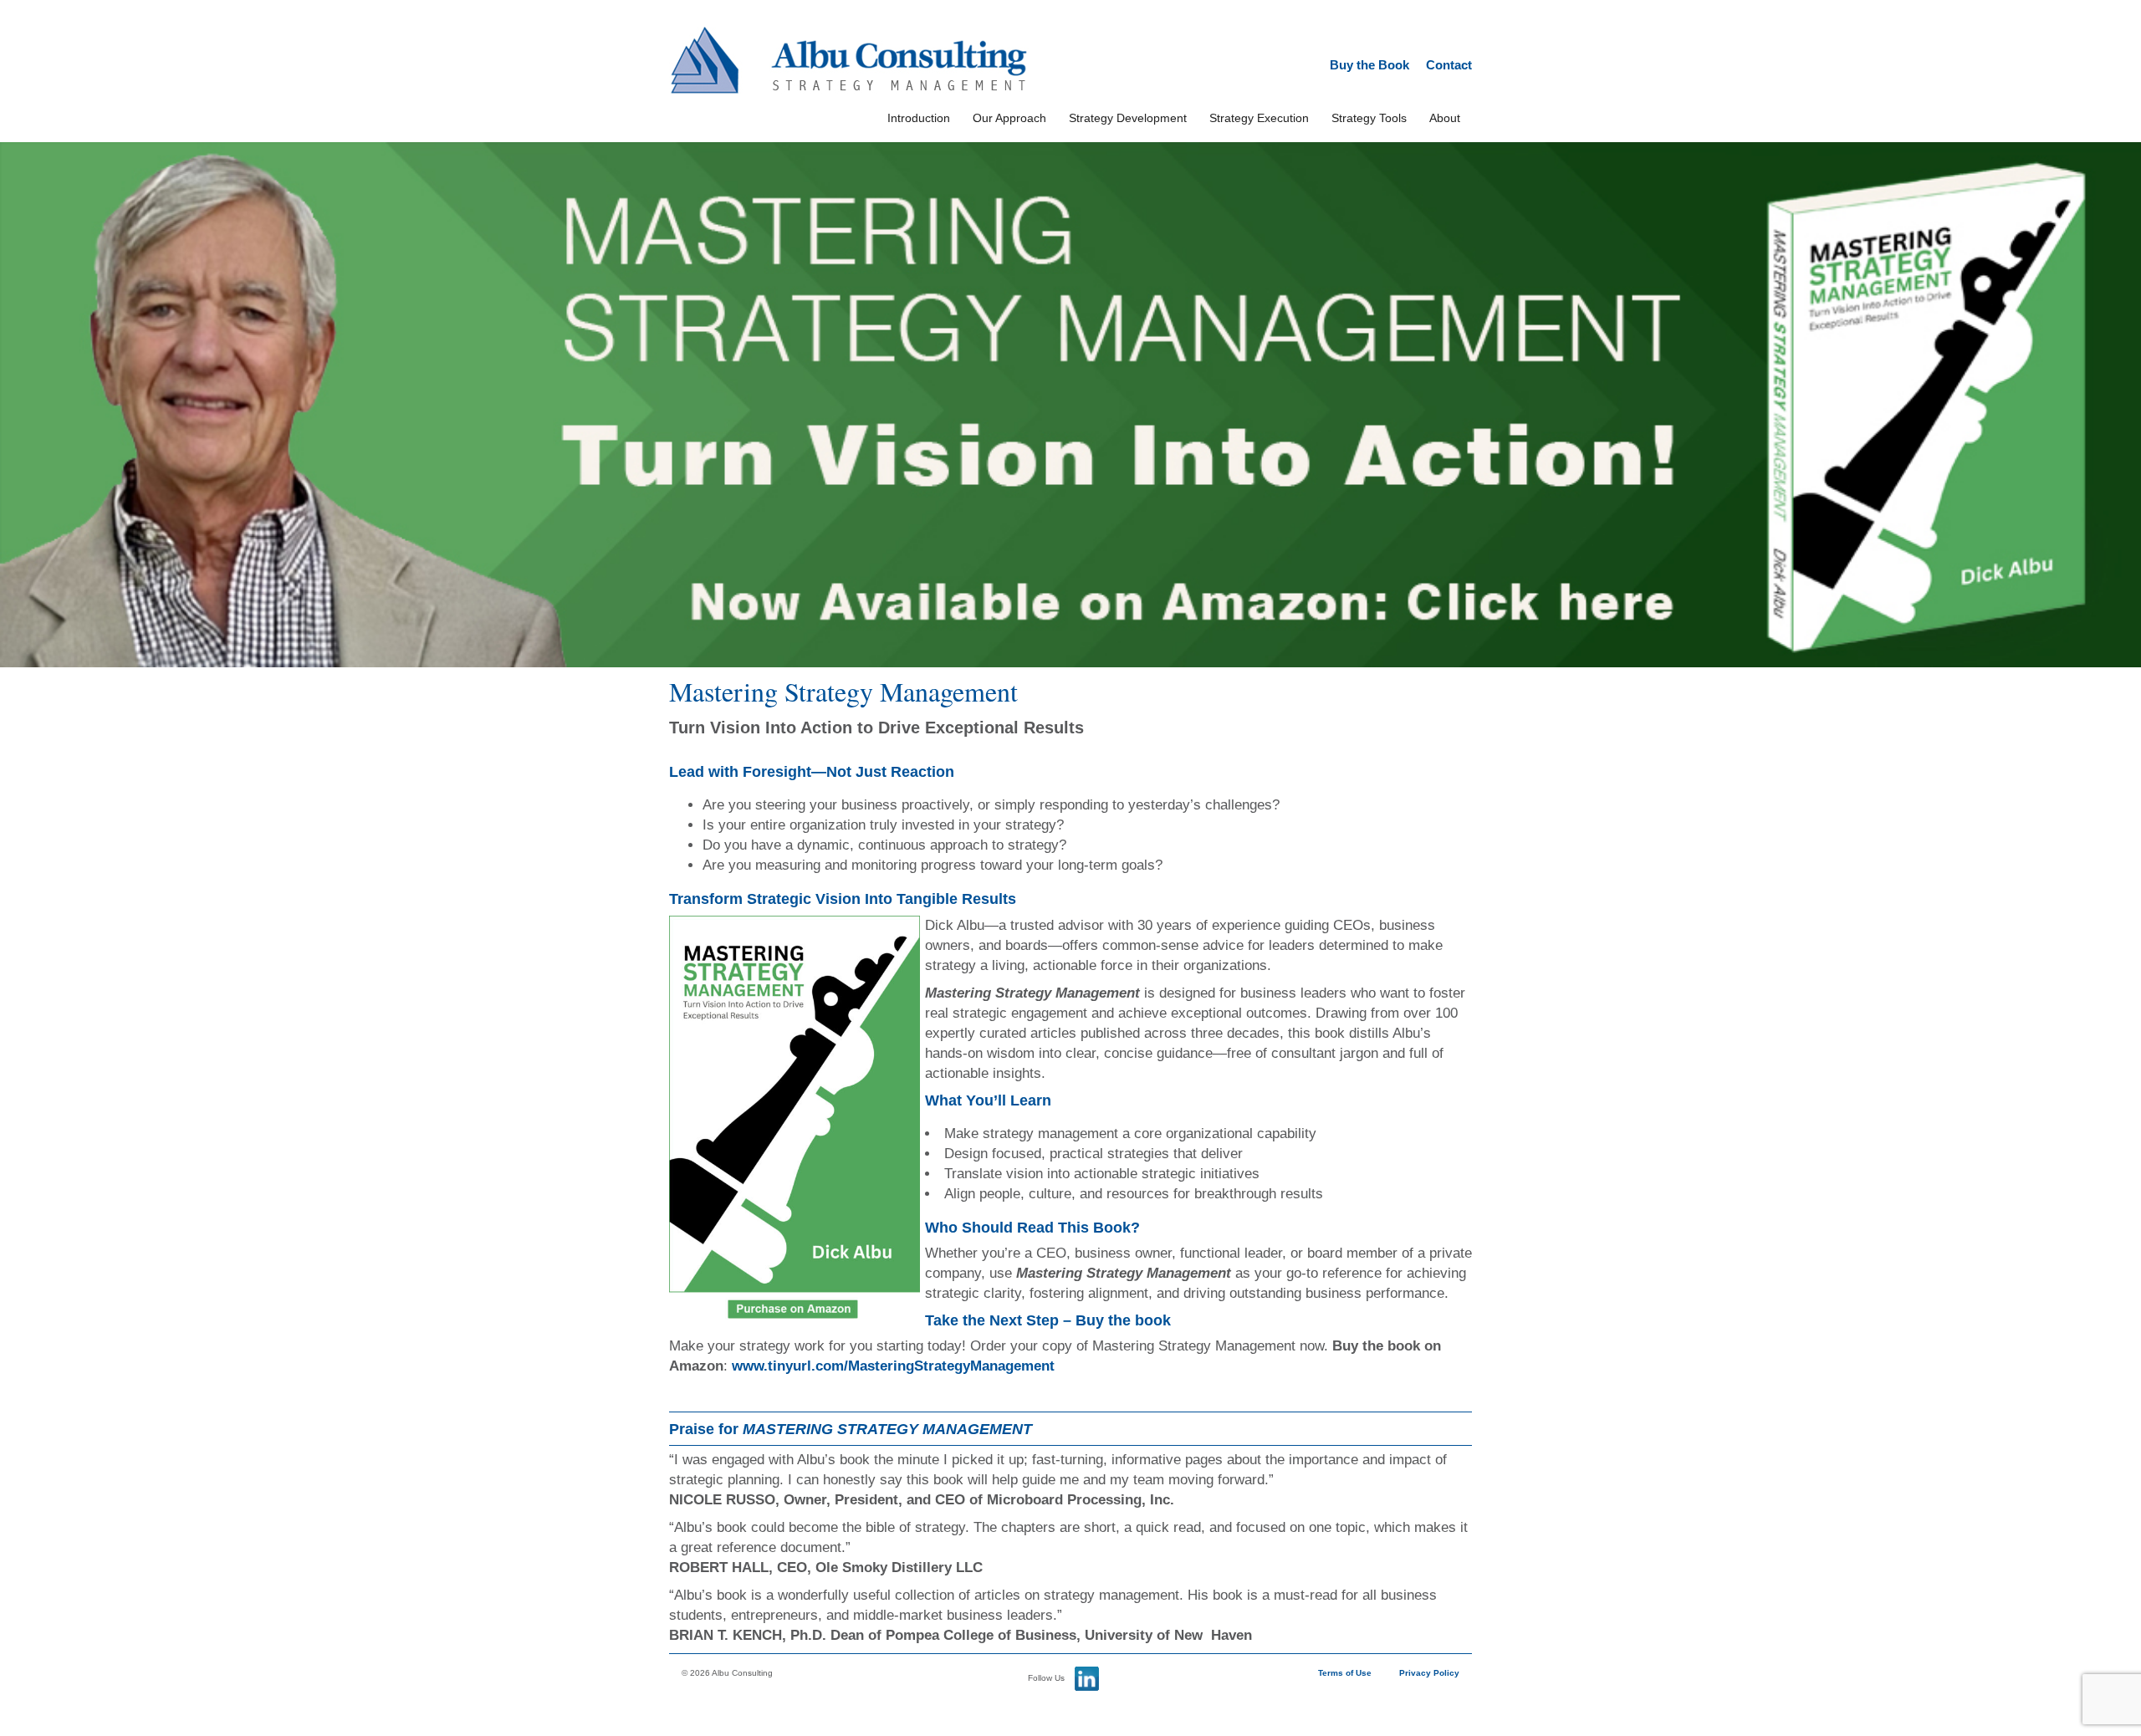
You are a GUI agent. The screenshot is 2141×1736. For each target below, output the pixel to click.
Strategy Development (1128, 118)
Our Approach (1009, 118)
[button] (1070, 405)
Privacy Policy (1429, 1673)
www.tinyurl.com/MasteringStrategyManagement (893, 1366)
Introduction (919, 118)
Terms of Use (1345, 1673)
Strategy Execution (1259, 118)
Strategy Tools (1369, 118)
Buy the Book (1369, 65)
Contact (1449, 65)
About (1445, 118)
